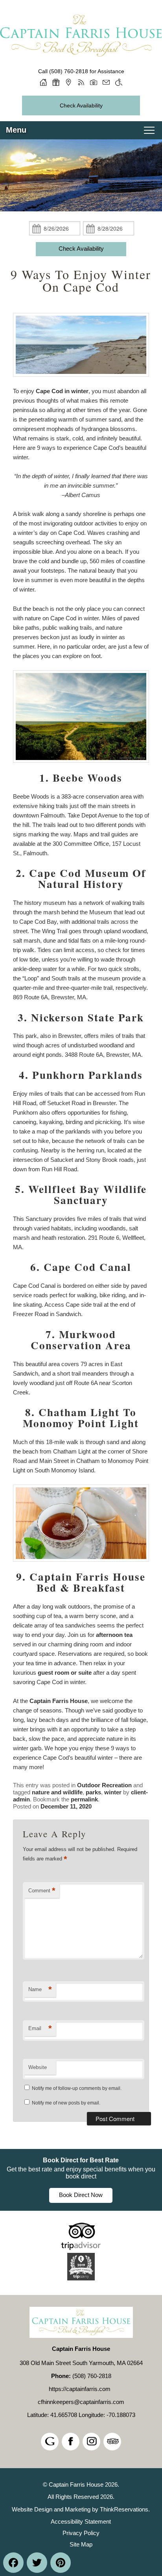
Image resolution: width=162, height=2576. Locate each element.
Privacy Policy (81, 2533)
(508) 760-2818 (69, 71)
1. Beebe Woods (81, 778)
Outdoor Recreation (104, 1785)
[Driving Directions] (68, 82)
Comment (42, 1891)
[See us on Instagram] (91, 2442)
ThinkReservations (124, 2509)
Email (40, 2028)
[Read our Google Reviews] (50, 2442)
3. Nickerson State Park (81, 1017)
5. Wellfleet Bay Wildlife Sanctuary (81, 1194)
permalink (84, 1799)
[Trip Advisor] (81, 2248)
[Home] (43, 82)
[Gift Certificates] (56, 82)
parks (93, 1792)
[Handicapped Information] (119, 82)
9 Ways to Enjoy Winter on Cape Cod (81, 281)
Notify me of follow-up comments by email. (77, 2088)
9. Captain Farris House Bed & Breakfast (81, 1582)
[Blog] (81, 82)
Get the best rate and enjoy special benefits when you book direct (81, 2173)
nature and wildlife (57, 1792)
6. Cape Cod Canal (81, 1267)
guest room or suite (65, 1673)
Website (38, 2067)
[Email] (106, 82)
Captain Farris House (59, 1701)
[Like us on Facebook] (71, 2442)
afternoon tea (114, 1635)
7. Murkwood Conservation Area (81, 1340)
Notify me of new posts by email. (66, 2103)
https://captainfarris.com (80, 2389)
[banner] (81, 2180)
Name (40, 1989)
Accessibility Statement (81, 2521)
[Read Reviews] (112, 2442)
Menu (16, 130)
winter (113, 1792)
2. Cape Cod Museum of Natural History (81, 878)
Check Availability (81, 105)
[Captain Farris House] (81, 58)
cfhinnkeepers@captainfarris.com (81, 2402)
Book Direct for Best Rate (81, 2160)
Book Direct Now (81, 2195)
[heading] (81, 281)
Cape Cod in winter (62, 391)
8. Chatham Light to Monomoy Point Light (81, 1417)
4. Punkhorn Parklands (81, 1075)
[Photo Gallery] (94, 82)
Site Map (81, 2544)
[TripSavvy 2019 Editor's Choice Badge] (81, 2278)
